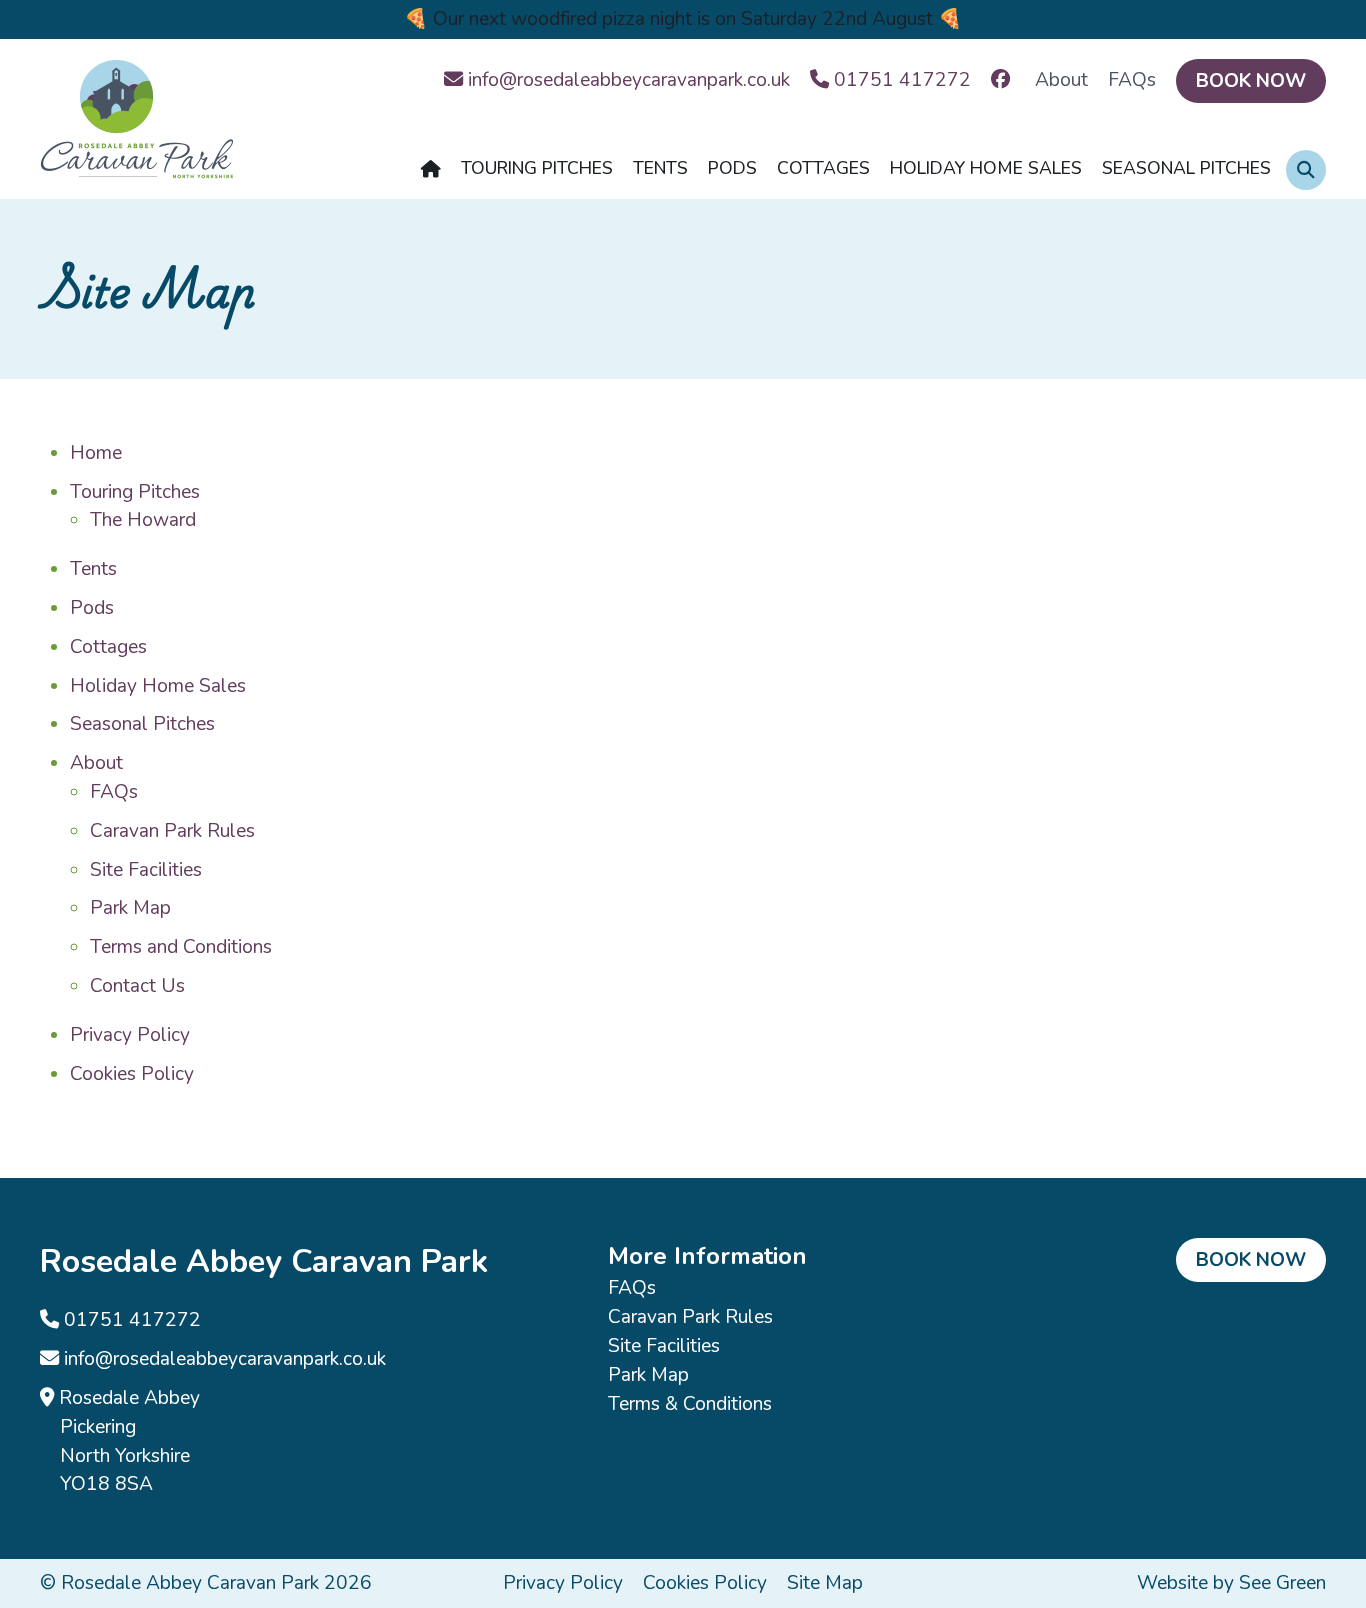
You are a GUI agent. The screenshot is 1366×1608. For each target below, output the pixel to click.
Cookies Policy (132, 1074)
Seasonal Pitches (142, 724)
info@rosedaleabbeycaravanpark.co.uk (222, 1359)
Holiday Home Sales (158, 686)
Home (96, 453)
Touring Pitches (135, 492)
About (1061, 80)
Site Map (825, 1583)
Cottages (108, 647)
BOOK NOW (1251, 81)
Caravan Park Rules (172, 831)
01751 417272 (130, 1320)
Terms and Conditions (181, 947)
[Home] (431, 174)
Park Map (130, 908)
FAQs (1132, 80)
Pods (92, 608)
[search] (1306, 170)
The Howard (143, 520)
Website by (1231, 1583)
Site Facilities (146, 870)
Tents (93, 569)
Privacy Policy (130, 1035)
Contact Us (137, 986)
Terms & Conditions (690, 1404)
